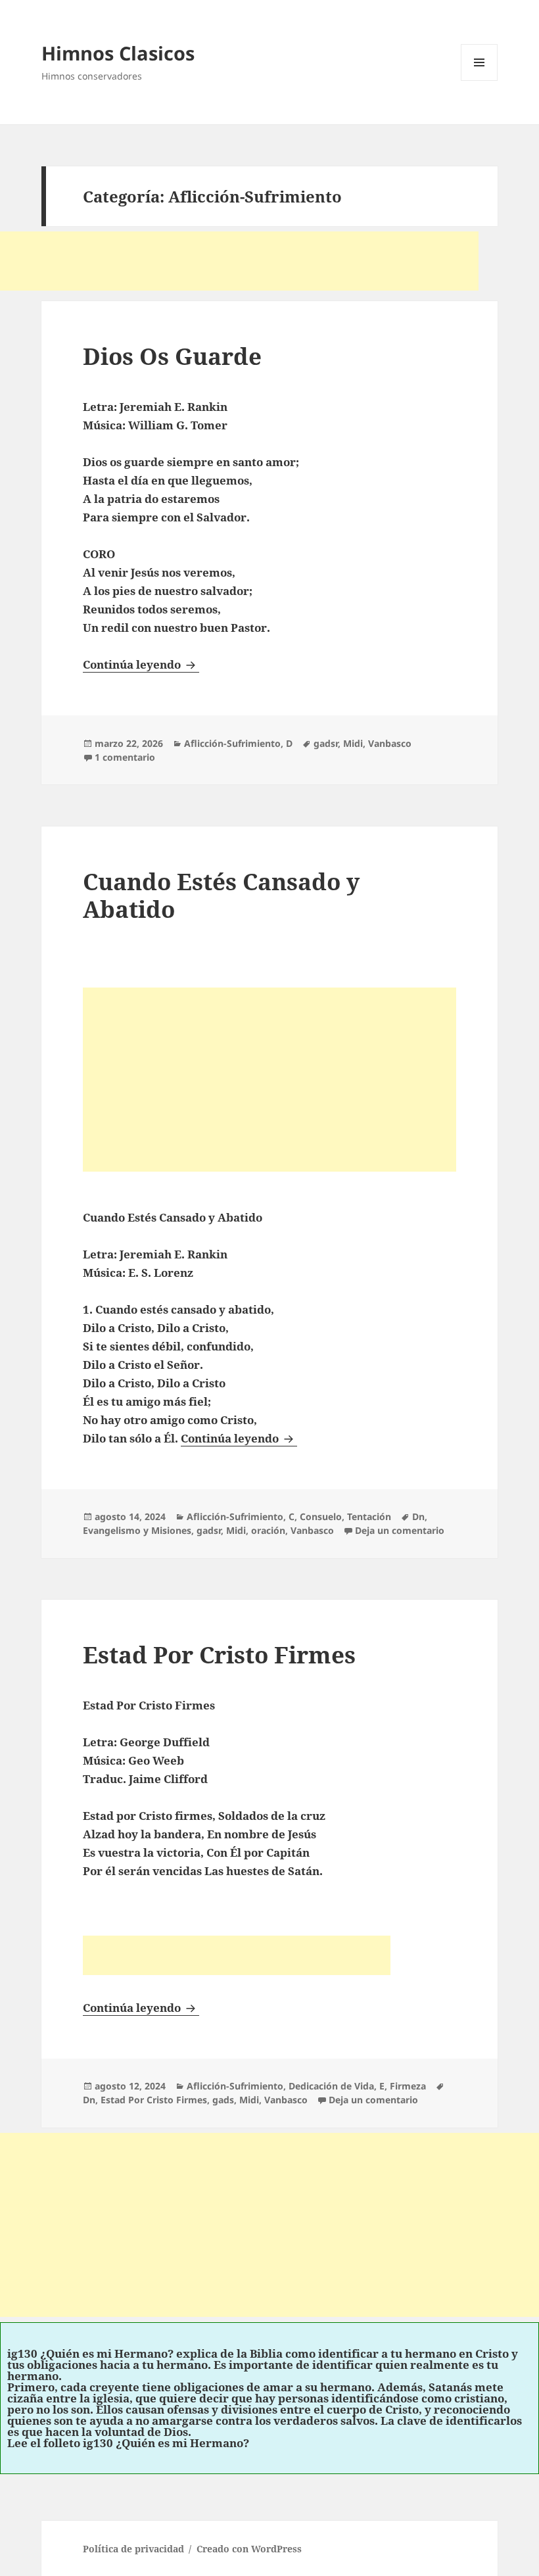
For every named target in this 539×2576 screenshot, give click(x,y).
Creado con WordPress (249, 2549)
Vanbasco (390, 743)
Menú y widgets (480, 81)
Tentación (369, 1516)
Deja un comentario (400, 1530)
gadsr (326, 743)
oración (268, 1530)
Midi (353, 743)
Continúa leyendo (141, 664)
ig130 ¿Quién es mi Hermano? (90, 2353)
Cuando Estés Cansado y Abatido (221, 895)
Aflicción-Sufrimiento (232, 743)
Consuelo (321, 1516)
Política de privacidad (133, 2549)
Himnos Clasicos (118, 53)
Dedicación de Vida (331, 2086)
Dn (418, 1516)
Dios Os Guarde (172, 356)
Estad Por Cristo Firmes (219, 1655)
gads (223, 2100)
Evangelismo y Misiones (137, 1530)
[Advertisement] (239, 261)
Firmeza (408, 2086)
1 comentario (125, 757)
